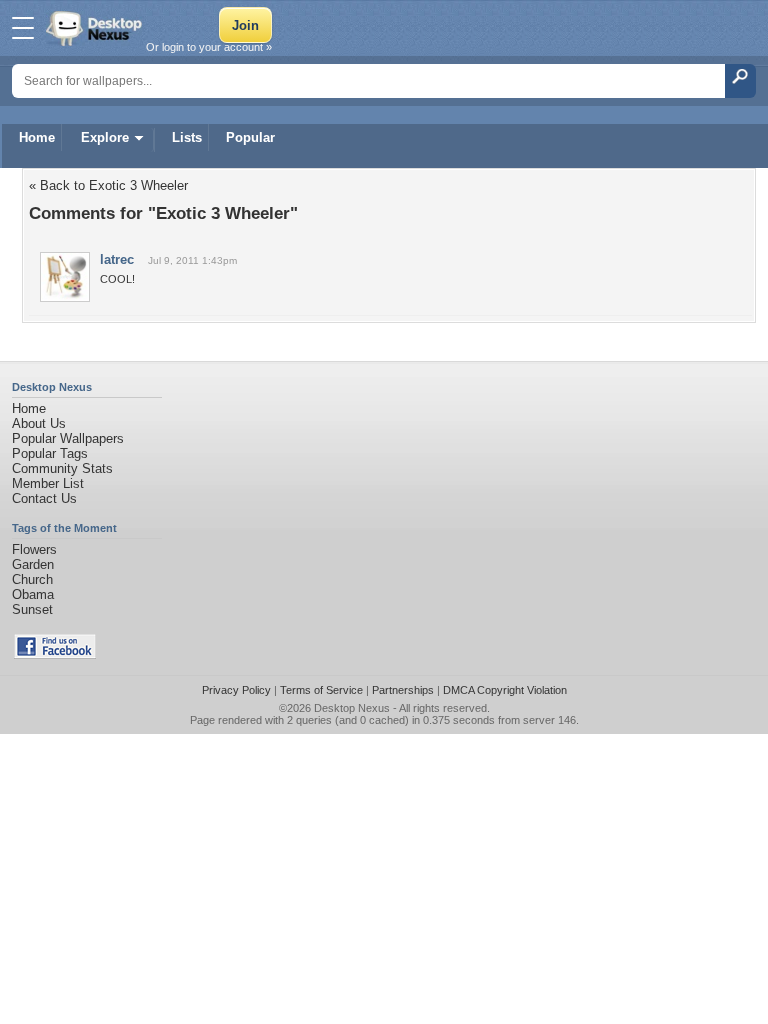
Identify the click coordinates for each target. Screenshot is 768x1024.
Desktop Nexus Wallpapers (96, 28)
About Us (39, 423)
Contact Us (44, 498)
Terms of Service (321, 690)
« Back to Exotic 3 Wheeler (108, 185)
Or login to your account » (209, 47)
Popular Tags (50, 453)
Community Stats (62, 468)
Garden (33, 564)
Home (37, 137)
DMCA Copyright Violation (505, 690)
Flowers (34, 549)
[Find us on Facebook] (55, 654)
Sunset (32, 609)
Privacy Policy (236, 690)
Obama (33, 594)
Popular (250, 137)
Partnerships (403, 690)
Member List (48, 483)
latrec (117, 259)
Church (32, 579)
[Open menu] (23, 28)
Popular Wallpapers (68, 438)
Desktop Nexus (352, 708)
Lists (187, 137)
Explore (105, 137)
